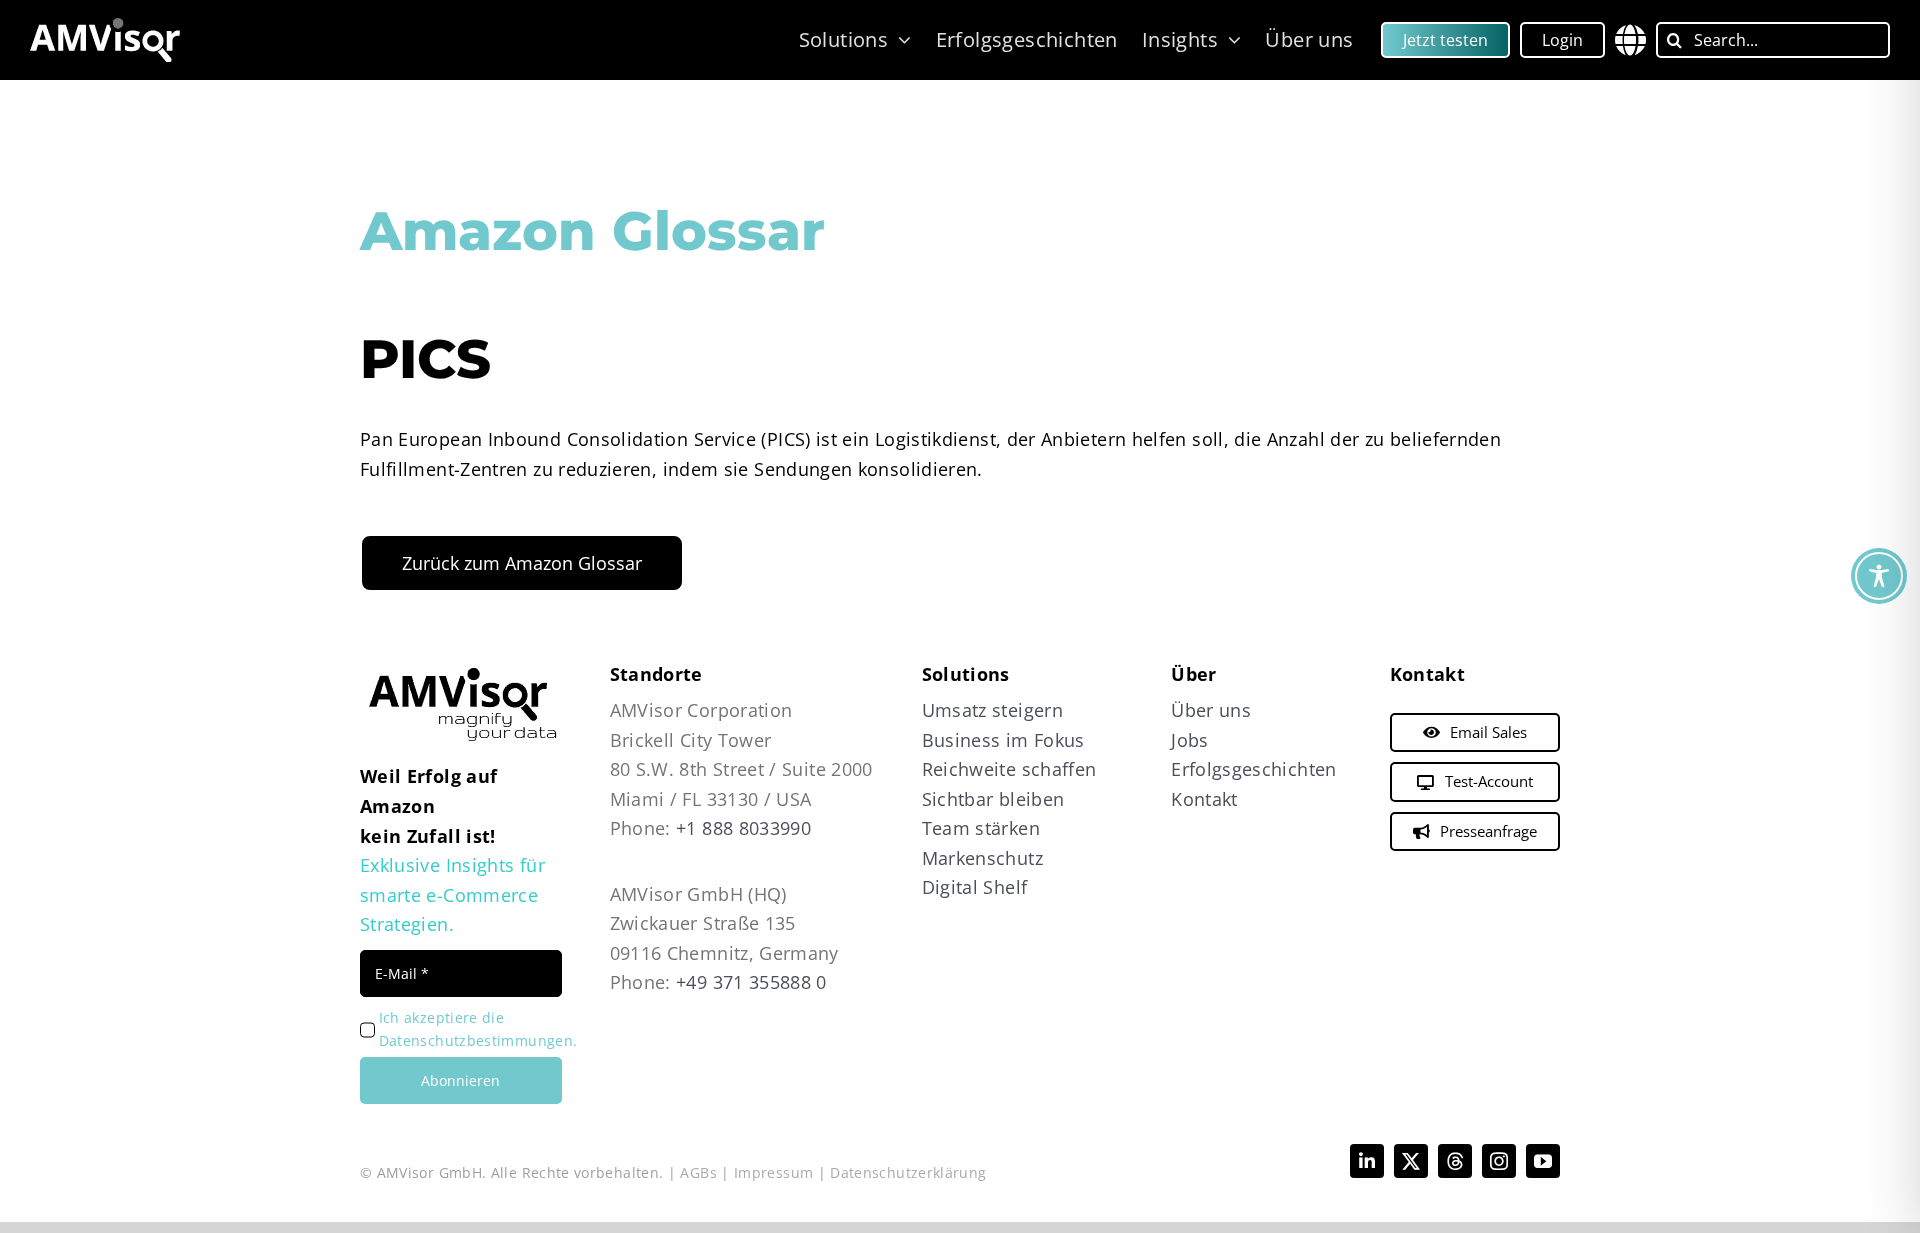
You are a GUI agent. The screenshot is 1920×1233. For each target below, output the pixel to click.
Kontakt (1204, 799)
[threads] (1455, 1161)
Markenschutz (982, 858)
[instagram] (1499, 1161)
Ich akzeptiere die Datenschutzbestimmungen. (478, 1029)
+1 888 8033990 (743, 828)
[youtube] (1543, 1161)
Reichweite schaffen (1009, 769)
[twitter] (1411, 1161)
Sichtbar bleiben (993, 799)
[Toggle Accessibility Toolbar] (1879, 576)
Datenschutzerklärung (908, 1172)
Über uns (1211, 710)
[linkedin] (1367, 1161)
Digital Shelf (975, 887)
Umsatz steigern (992, 710)
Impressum (773, 1172)
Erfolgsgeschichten (1253, 769)
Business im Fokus (1003, 740)
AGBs (698, 1172)
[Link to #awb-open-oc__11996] (1630, 40)
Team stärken (981, 828)
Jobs (1189, 740)
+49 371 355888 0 (751, 982)
